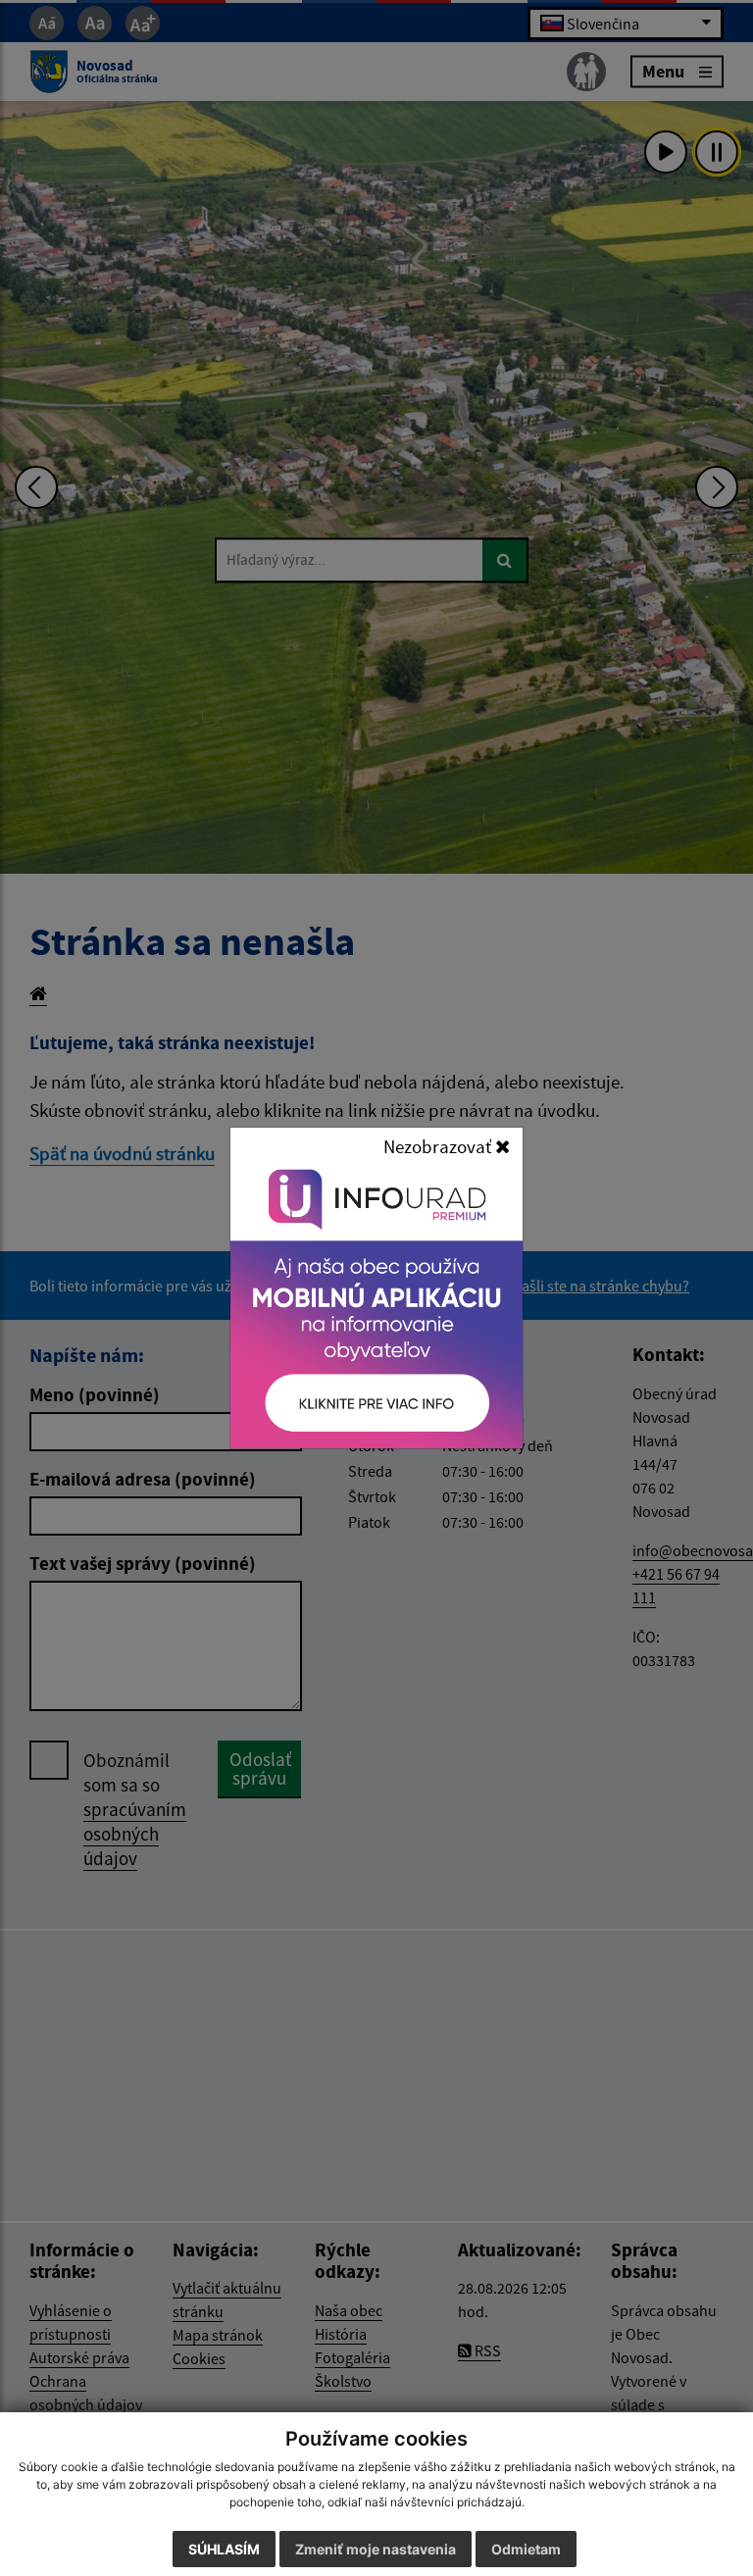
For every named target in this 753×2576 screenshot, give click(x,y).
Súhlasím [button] (224, 2549)
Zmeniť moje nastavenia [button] (376, 2549)
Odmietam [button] (526, 2549)
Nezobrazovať (439, 1146)
